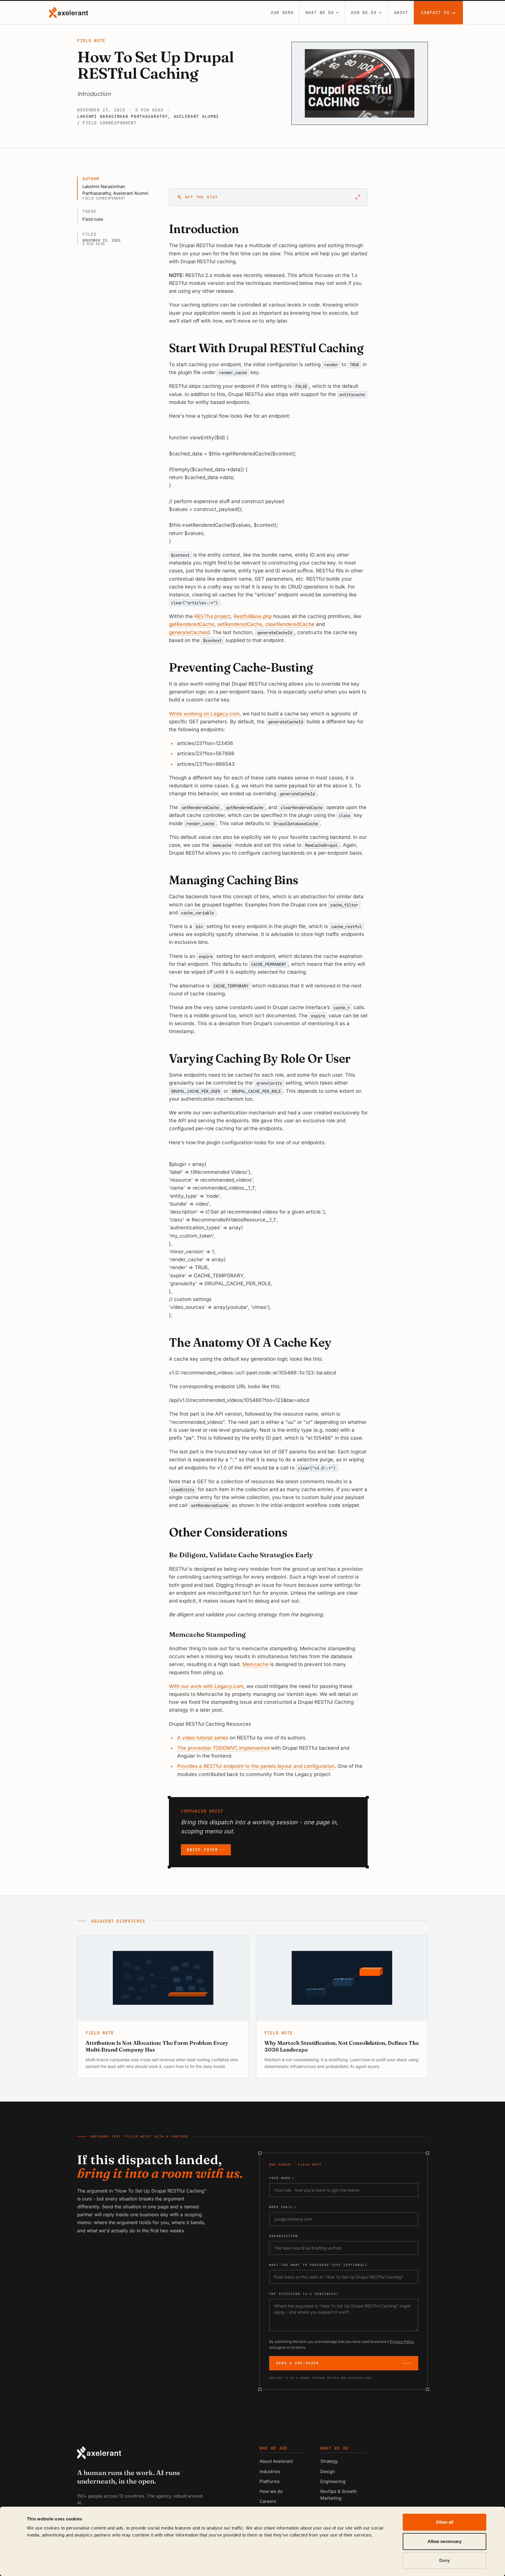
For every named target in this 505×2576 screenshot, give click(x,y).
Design (328, 2471)
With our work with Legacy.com (206, 1686)
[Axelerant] (69, 13)
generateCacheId (189, 632)
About (401, 13)
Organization (283, 2236)
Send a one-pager (298, 2363)
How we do (364, 13)
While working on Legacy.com (204, 714)
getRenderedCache (192, 624)
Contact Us (439, 13)
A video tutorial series (203, 1738)
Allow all (445, 2522)
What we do (320, 13)
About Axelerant (276, 2461)
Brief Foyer (202, 1850)
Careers (268, 2501)
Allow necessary (445, 2541)
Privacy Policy (402, 2342)
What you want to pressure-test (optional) (318, 2265)
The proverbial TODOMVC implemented (223, 1748)
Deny (445, 2560)
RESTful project (212, 616)
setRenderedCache (240, 624)
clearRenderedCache (290, 624)
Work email (283, 2207)
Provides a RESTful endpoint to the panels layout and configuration (256, 1766)
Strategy (329, 2461)
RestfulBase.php (253, 616)
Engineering (333, 2481)
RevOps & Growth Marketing (339, 2495)
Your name (282, 2178)
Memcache (255, 1664)
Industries (270, 2471)
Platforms (270, 2481)
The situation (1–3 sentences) (304, 2294)
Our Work (282, 13)
